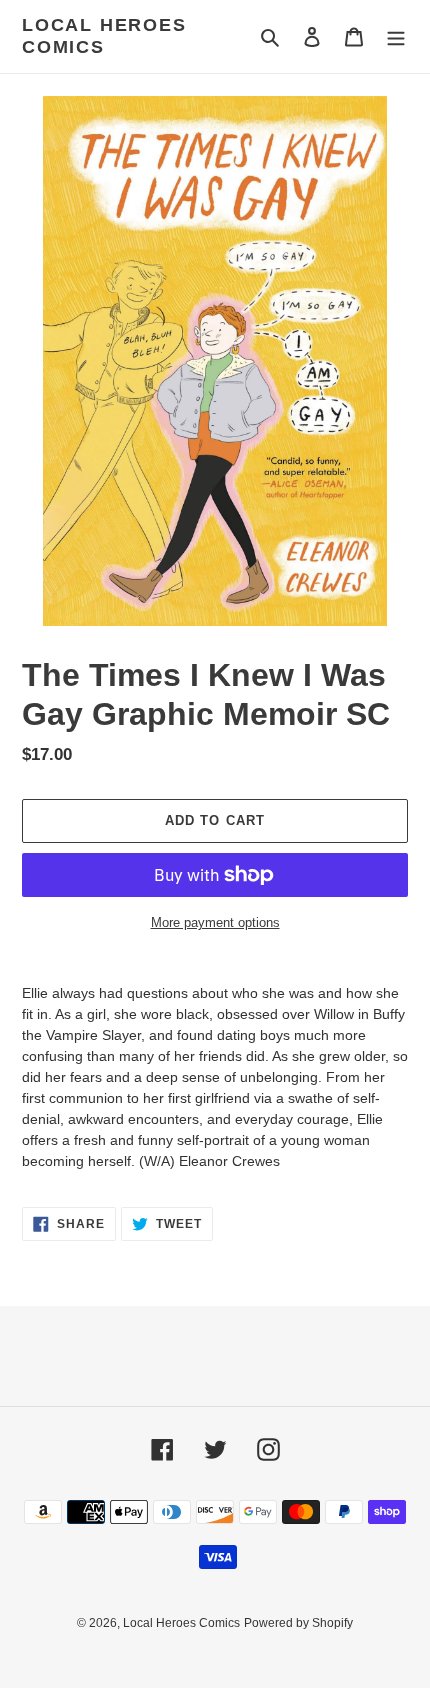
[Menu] (396, 36)
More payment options (215, 922)
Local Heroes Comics (104, 36)
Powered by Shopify (298, 1623)
